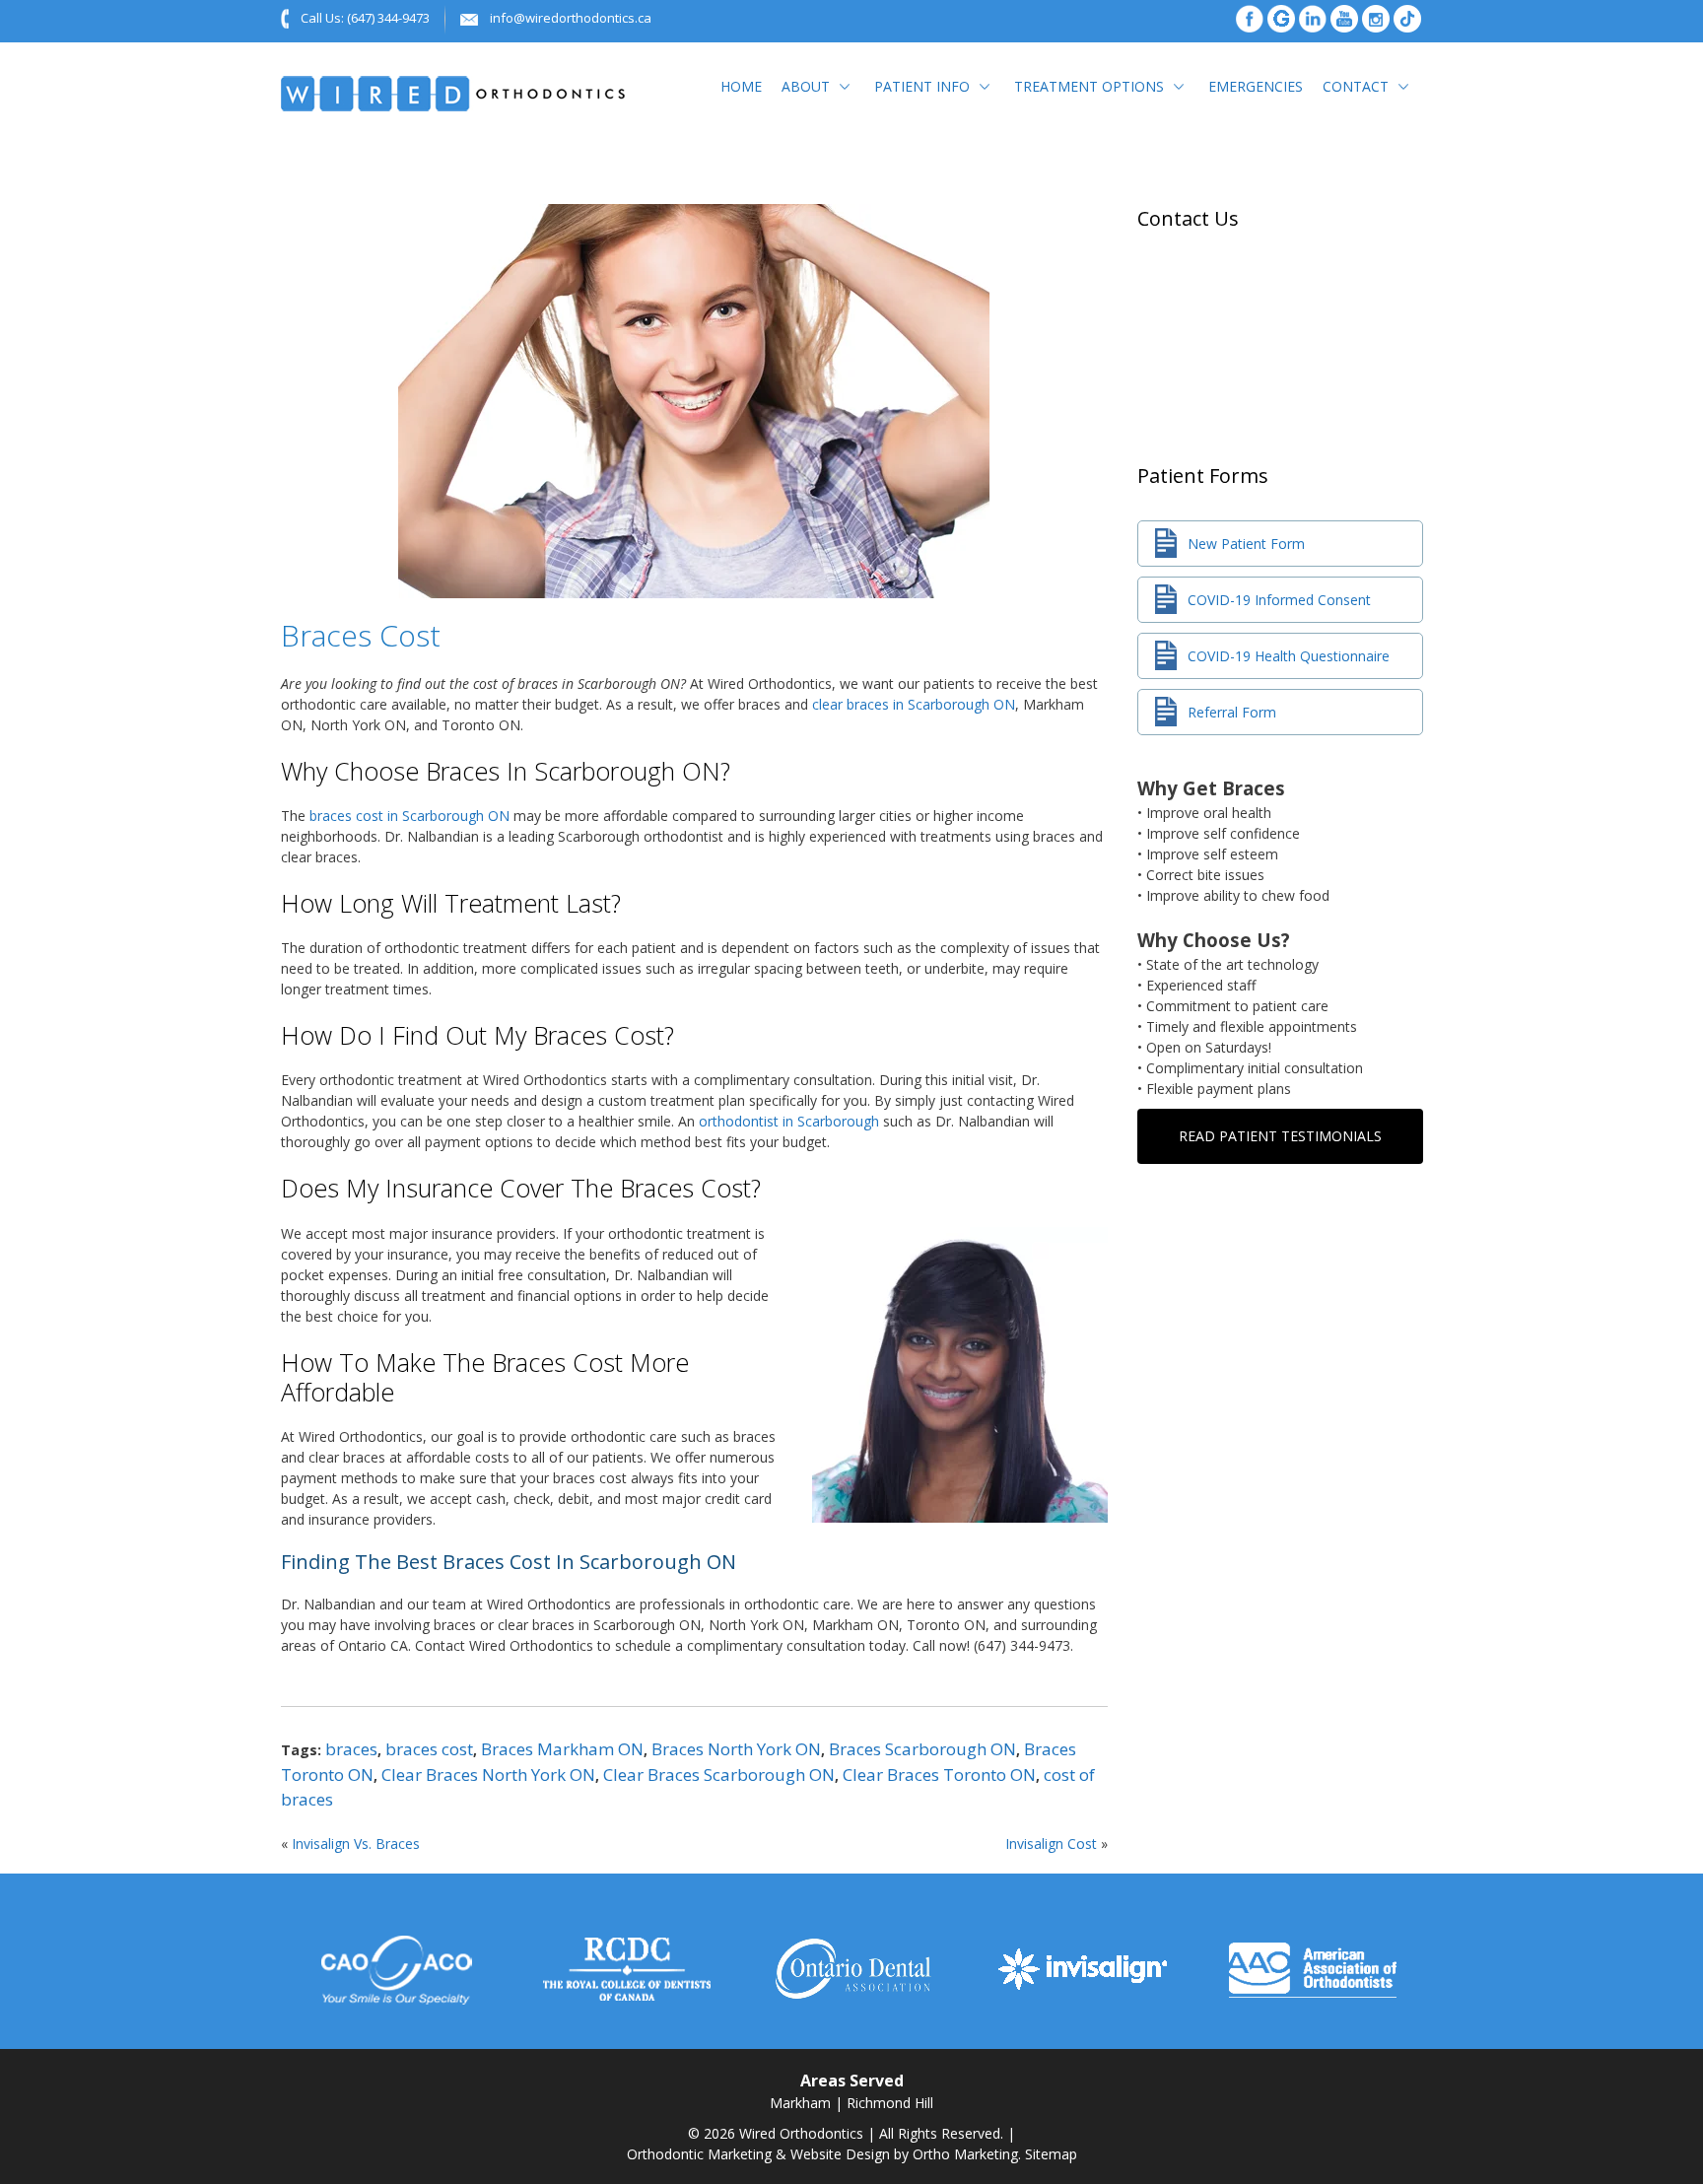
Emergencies (1256, 86)
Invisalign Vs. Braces (356, 1843)
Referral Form (1232, 712)
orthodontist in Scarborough (789, 1121)
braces (351, 1749)
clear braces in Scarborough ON (914, 704)
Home (741, 86)
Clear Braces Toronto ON (939, 1774)
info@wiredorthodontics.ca (571, 18)
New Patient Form (1246, 544)
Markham (800, 2103)
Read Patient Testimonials (1280, 1136)
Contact (1356, 86)
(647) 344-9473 (388, 18)
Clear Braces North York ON (488, 1774)
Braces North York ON (736, 1749)
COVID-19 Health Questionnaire (1289, 656)
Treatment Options (1089, 86)
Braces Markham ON (562, 1749)
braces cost (429, 1749)
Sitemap (1051, 2154)
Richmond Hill (890, 2103)
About (806, 86)
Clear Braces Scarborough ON (719, 1774)
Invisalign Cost (1051, 1843)
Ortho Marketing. (967, 2154)
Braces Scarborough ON (922, 1749)
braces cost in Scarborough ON (409, 816)
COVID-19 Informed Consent (1279, 600)
